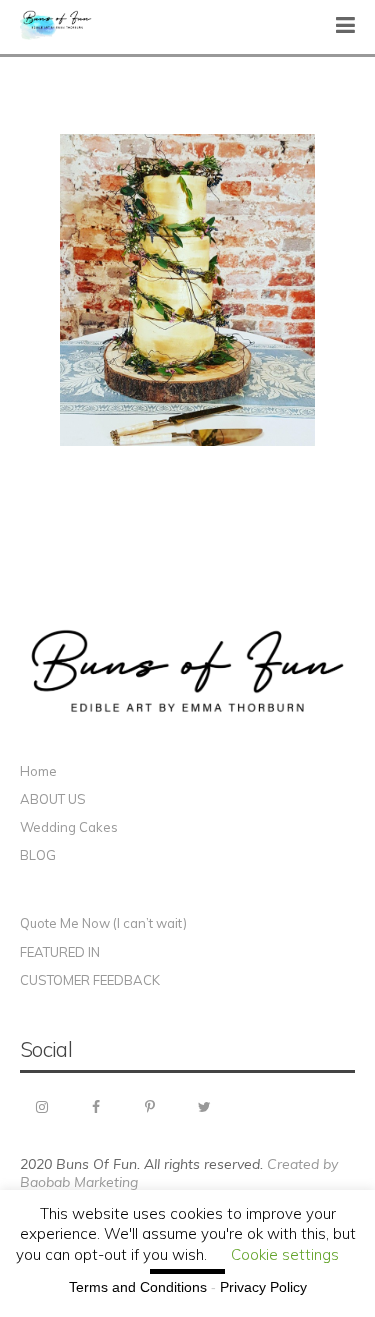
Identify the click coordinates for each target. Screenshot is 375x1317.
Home (38, 771)
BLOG (38, 855)
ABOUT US (53, 799)
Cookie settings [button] (285, 1254)
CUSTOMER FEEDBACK (90, 980)
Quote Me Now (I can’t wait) (103, 923)
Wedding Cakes (69, 827)
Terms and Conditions (138, 1287)
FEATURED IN (60, 952)
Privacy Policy (263, 1287)
